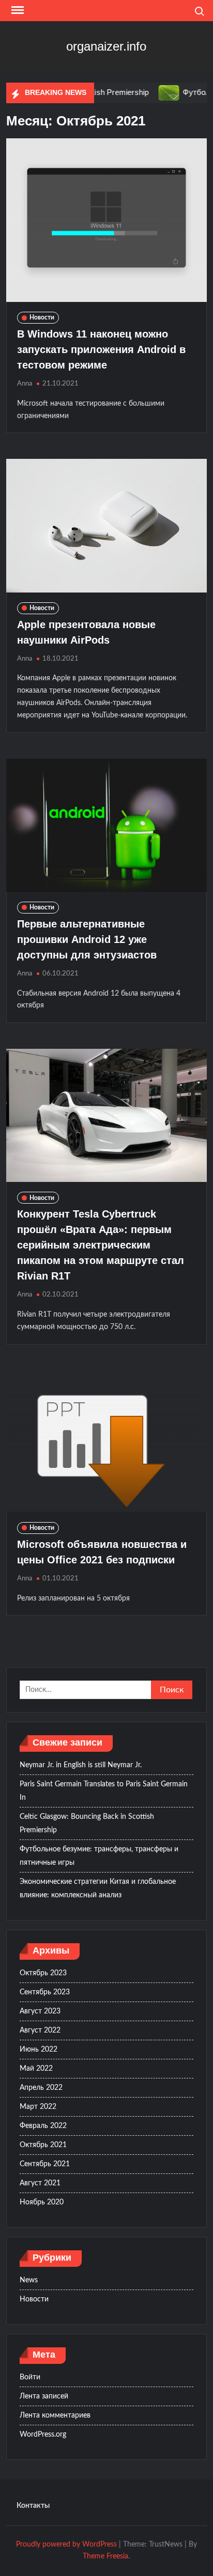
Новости (42, 317)
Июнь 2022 (39, 2050)
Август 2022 (40, 2030)
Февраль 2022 (43, 2126)
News (29, 2280)
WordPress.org (43, 2435)
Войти (30, 2377)
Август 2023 (40, 2011)
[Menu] (17, 10)
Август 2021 (40, 2183)
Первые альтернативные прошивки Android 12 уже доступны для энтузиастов (87, 939)
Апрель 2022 (41, 2088)
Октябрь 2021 (43, 2145)
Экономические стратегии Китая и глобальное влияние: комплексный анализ (98, 1889)
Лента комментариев (55, 2415)
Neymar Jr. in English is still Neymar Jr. (81, 1765)
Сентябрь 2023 (45, 1992)
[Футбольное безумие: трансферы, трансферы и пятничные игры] (150, 93)
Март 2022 (38, 2107)
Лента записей (44, 2396)
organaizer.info (106, 46)
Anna (25, 384)
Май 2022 (36, 2069)
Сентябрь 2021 (45, 2164)
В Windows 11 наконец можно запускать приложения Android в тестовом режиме (101, 349)
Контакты (33, 2506)
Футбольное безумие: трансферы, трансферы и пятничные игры (99, 1856)
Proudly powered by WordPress (66, 2545)
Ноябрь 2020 (42, 2202)
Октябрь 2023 (43, 1973)
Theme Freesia (105, 2556)
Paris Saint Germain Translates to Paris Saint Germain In (104, 1791)
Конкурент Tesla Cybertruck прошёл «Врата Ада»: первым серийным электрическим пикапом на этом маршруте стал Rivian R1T (101, 1245)
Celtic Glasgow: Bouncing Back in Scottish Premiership (87, 1823)
